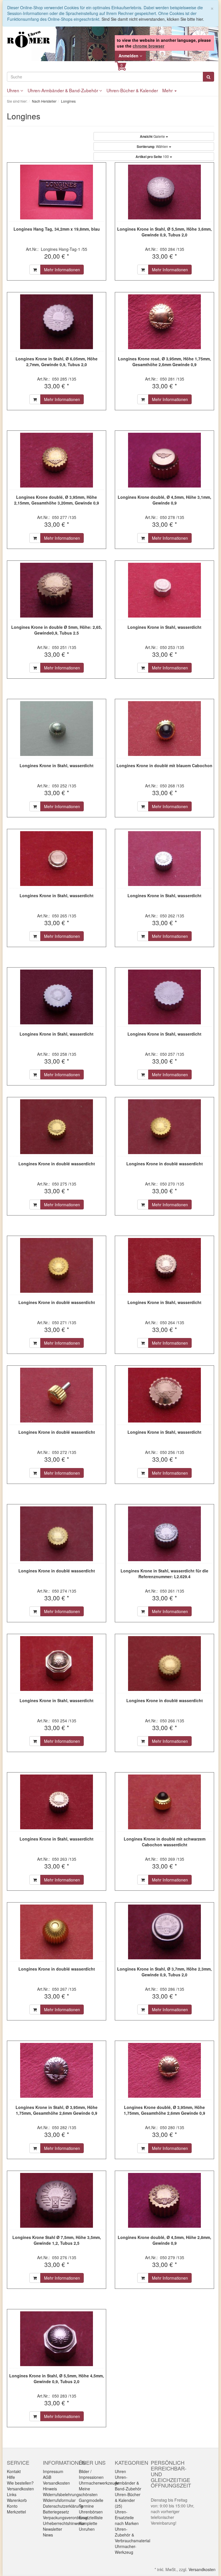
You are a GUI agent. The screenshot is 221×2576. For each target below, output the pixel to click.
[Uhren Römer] (28, 39)
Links (12, 2494)
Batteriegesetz (56, 2512)
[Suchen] (208, 77)
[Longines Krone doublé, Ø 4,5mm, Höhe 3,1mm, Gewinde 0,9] (164, 460)
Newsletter (53, 2529)
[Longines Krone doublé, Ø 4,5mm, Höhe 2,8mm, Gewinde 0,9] (164, 2200)
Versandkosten (20, 2489)
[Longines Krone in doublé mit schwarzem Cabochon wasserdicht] (164, 1802)
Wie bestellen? (20, 2483)
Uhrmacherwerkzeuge (99, 2483)
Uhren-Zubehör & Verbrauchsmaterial (133, 2535)
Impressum (53, 2471)
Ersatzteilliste (91, 2517)
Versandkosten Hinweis (56, 2486)
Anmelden (129, 56)
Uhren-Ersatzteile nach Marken (127, 2517)
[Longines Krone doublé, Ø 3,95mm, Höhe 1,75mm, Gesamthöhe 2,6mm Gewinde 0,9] (164, 2070)
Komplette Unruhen (88, 2526)
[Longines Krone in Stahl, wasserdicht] (164, 590)
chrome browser (148, 46)
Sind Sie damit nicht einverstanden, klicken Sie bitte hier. (153, 19)
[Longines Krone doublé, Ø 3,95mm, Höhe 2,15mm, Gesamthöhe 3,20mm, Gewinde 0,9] (57, 460)
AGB (47, 2477)
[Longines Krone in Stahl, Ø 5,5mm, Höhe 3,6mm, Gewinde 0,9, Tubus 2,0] (164, 192)
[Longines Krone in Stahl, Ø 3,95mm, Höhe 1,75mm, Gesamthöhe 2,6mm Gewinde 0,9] (57, 2070)
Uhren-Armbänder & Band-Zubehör (63, 90)
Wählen (153, 146)
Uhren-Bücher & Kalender (132, 90)
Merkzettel (16, 2512)
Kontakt (14, 2471)
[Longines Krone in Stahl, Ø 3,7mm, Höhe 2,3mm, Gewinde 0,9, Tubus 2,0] (164, 1932)
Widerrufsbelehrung (61, 2494)
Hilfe (11, 2477)
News (48, 2535)
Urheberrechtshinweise (64, 2523)
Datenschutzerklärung (63, 2506)
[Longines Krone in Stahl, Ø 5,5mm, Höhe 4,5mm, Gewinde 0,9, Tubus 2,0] (57, 2339)
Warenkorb (17, 2500)
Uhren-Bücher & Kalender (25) (128, 2500)
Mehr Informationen (62, 270)
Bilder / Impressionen (91, 2474)
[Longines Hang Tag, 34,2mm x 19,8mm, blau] (57, 192)
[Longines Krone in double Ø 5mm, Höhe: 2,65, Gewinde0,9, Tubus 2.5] (57, 590)
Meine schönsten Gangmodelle (91, 2494)
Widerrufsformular (59, 2500)
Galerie (153, 136)
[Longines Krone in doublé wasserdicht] (57, 1127)
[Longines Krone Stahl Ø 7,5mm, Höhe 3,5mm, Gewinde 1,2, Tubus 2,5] (57, 2200)
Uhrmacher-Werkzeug (126, 2549)
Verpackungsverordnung (65, 2517)
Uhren (14, 90)
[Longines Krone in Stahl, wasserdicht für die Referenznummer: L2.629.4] (164, 1534)
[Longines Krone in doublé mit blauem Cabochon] (164, 729)
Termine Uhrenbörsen (91, 2509)
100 (153, 157)
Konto (12, 2506)
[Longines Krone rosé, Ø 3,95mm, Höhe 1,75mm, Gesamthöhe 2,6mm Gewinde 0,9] (164, 322)
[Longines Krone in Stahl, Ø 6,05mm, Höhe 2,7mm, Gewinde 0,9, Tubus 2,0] (57, 322)
